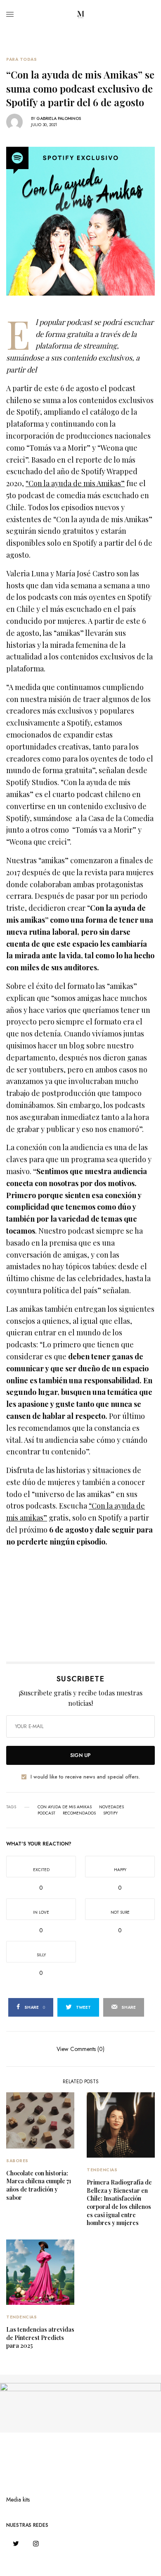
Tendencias (102, 2170)
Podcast (46, 1813)
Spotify (110, 1813)
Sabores (17, 2161)
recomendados (79, 1813)
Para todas (21, 60)
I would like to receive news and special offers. (85, 1777)
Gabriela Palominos (59, 118)
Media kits (18, 2500)
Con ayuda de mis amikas (65, 1807)
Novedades (111, 1807)
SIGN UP (80, 1755)
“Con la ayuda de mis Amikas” (75, 483)
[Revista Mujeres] (80, 14)
